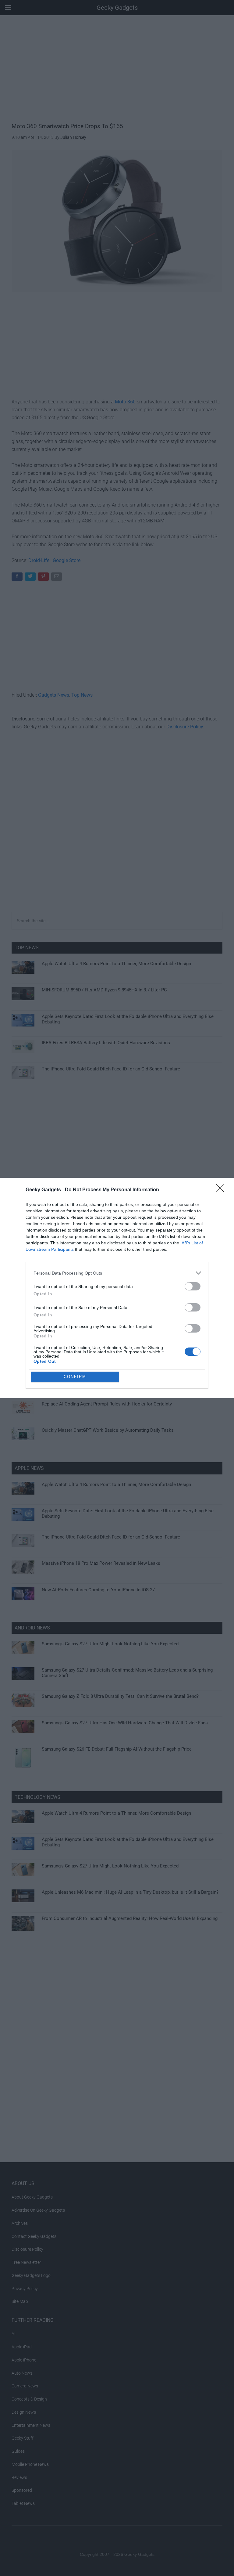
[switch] (193, 1286)
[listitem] (117, 1273)
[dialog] (117, 1288)
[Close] (222, 1190)
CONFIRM (75, 1377)
